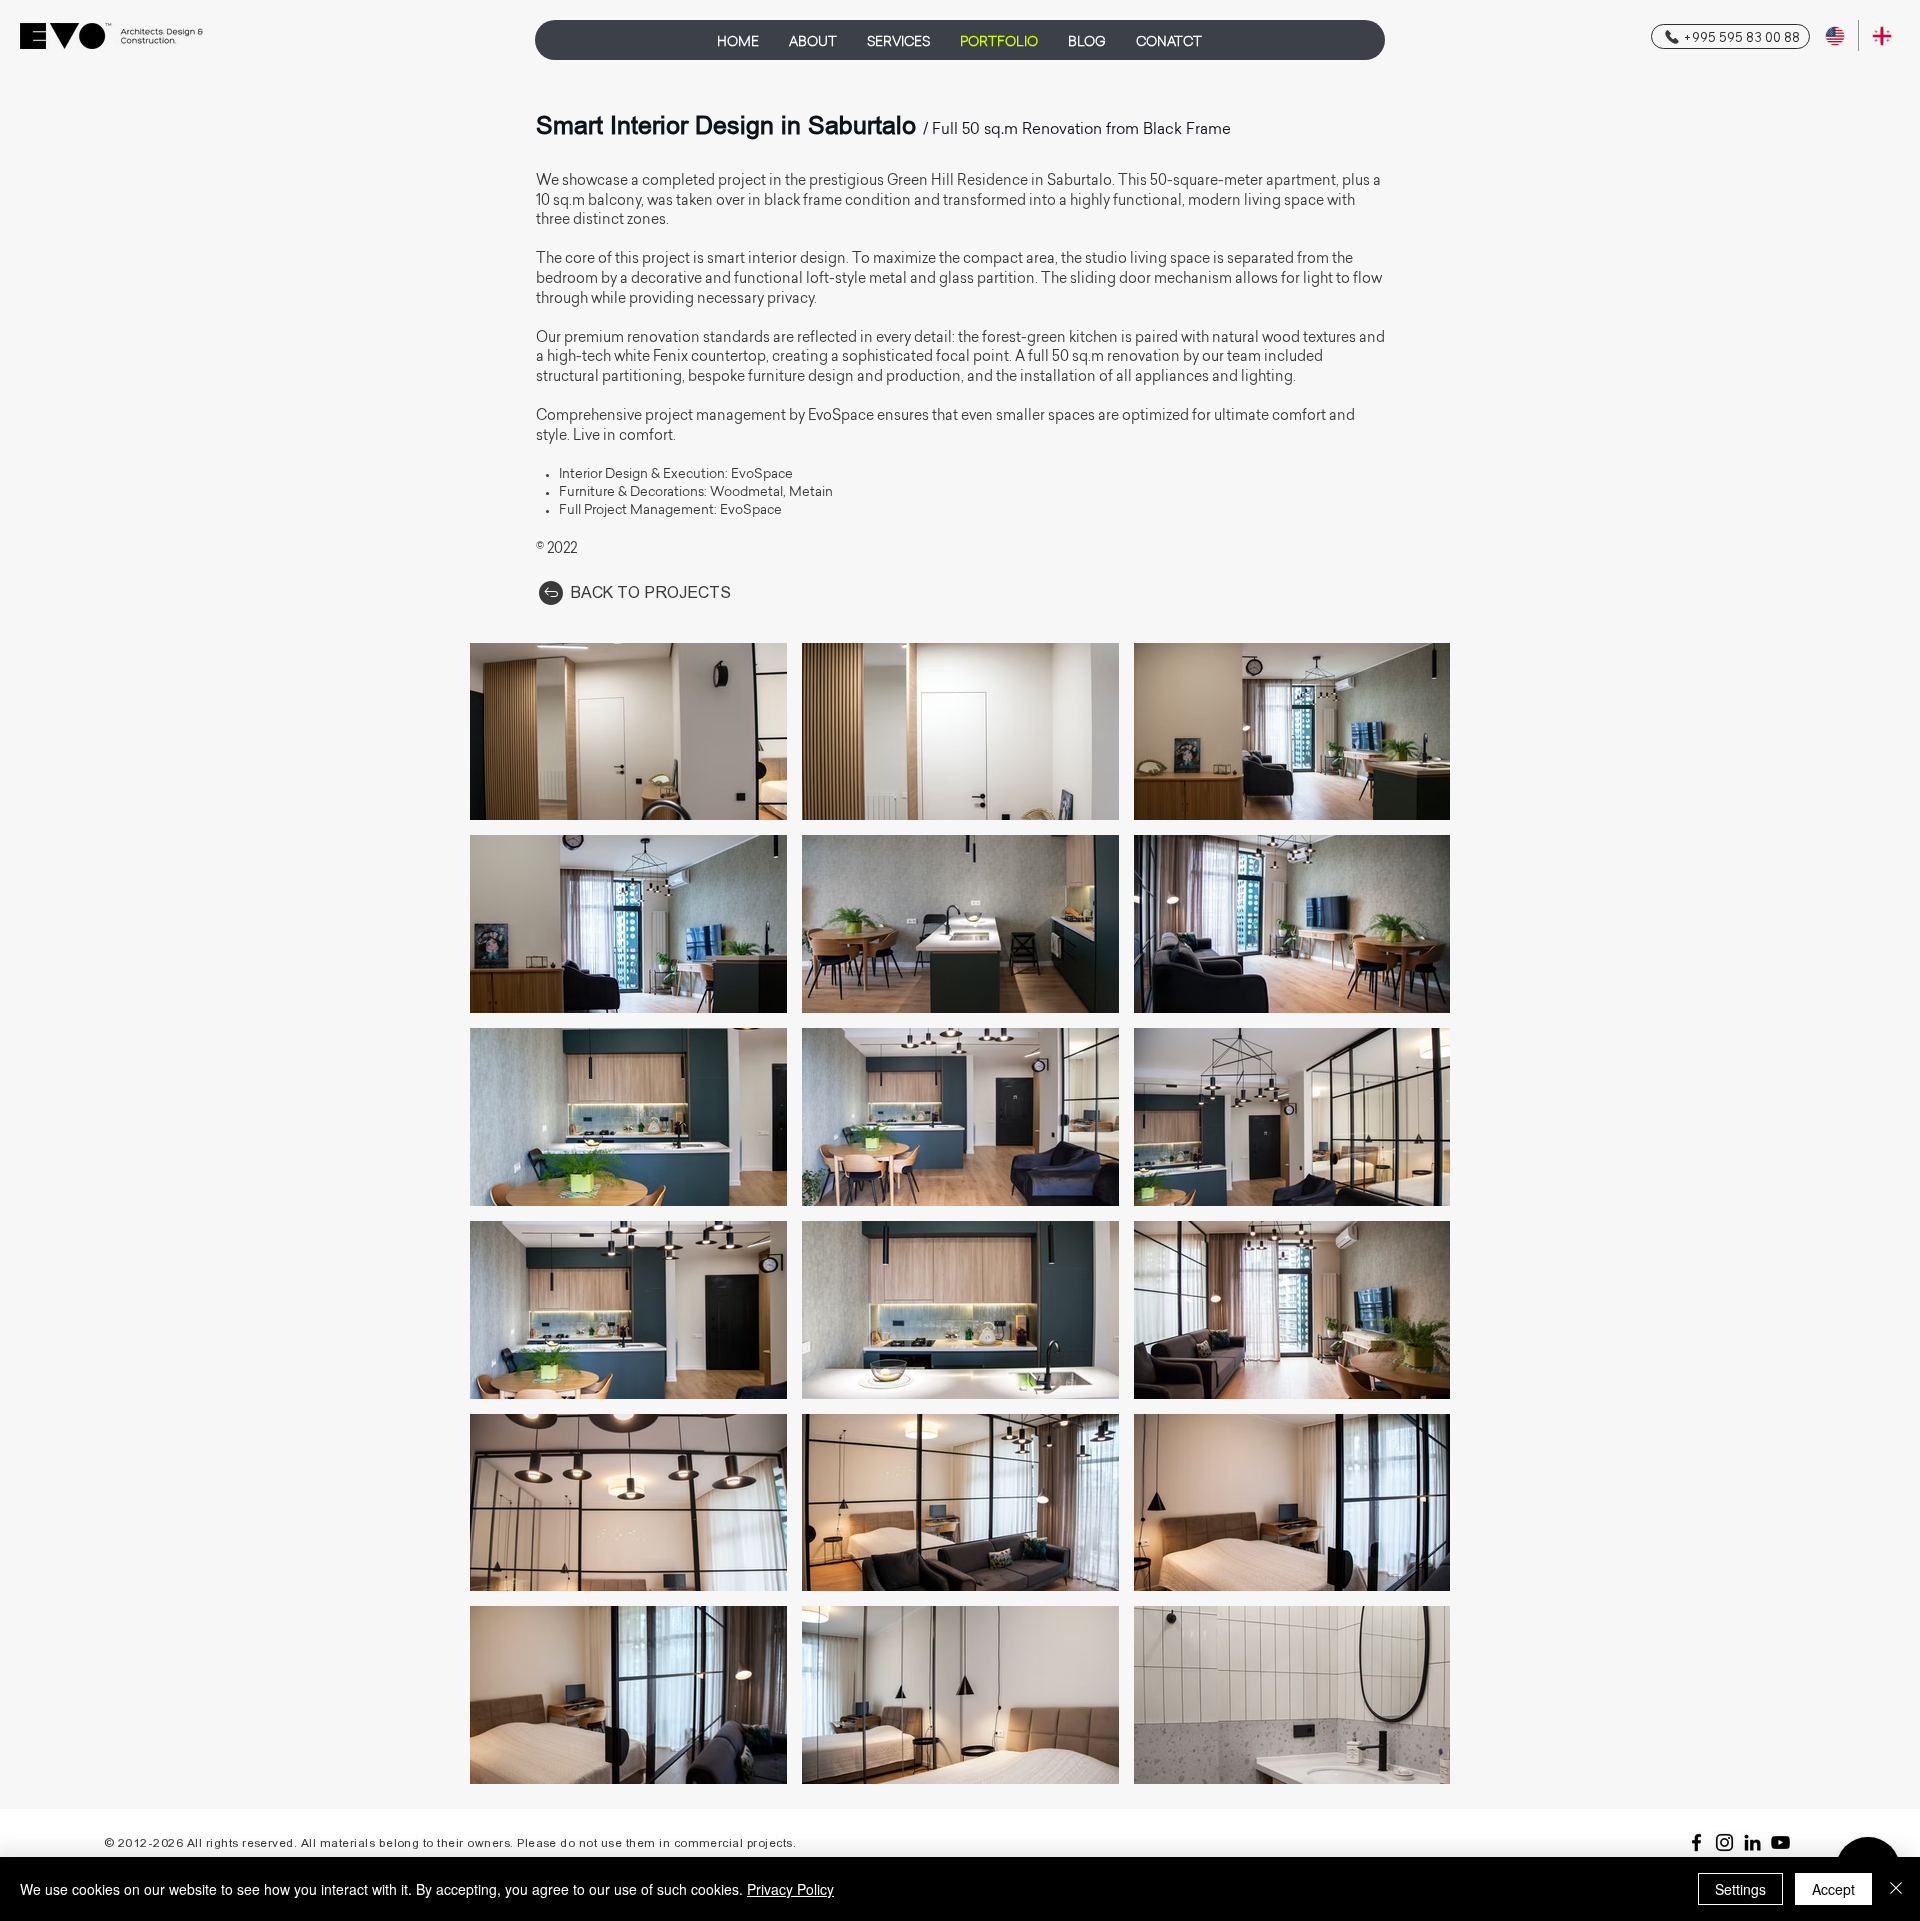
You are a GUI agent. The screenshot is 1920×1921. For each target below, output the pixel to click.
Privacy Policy (790, 1889)
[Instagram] (1724, 1842)
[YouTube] (1780, 1842)
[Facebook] (1696, 1842)
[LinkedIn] (1752, 1842)
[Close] (1896, 1889)
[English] (1835, 35)
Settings (1740, 1889)
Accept (1833, 1889)
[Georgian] (1881, 35)
